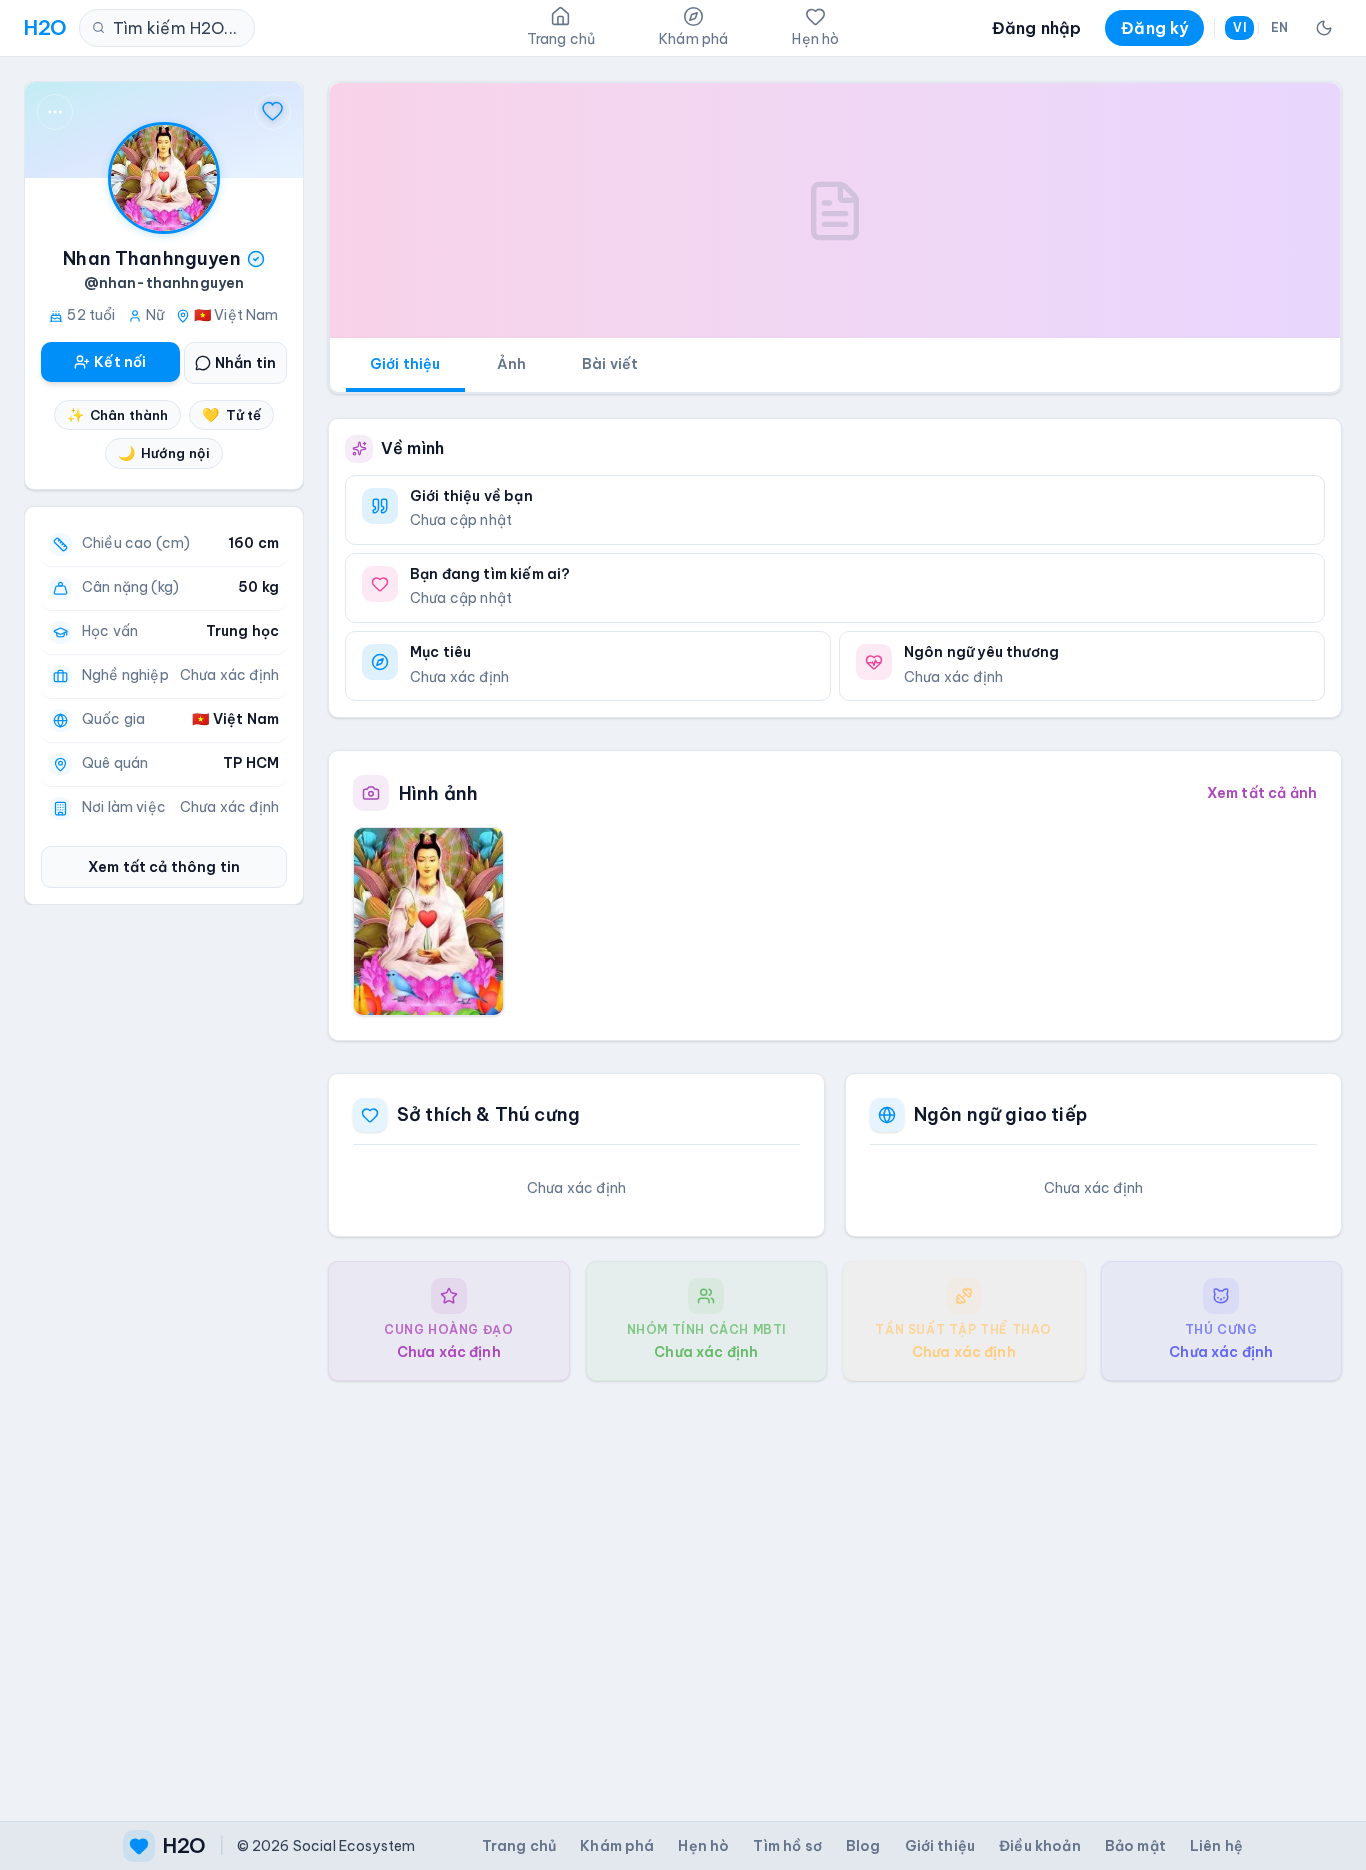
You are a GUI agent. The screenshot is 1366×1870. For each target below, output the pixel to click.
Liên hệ (1216, 1846)
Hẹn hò (703, 1846)
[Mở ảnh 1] (428, 921)
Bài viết (610, 364)
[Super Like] (273, 112)
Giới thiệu (405, 364)
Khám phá (617, 1846)
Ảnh (511, 364)
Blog (863, 1846)
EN (1279, 27)
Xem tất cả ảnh (1262, 793)
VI (1239, 27)
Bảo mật (1135, 1846)
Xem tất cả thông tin (164, 867)
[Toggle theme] (1324, 28)
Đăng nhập (1036, 28)
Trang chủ (519, 1846)
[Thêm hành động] (55, 112)
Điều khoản (1040, 1846)
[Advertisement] (835, 1585)
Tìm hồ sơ (787, 1846)
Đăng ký (1154, 28)
